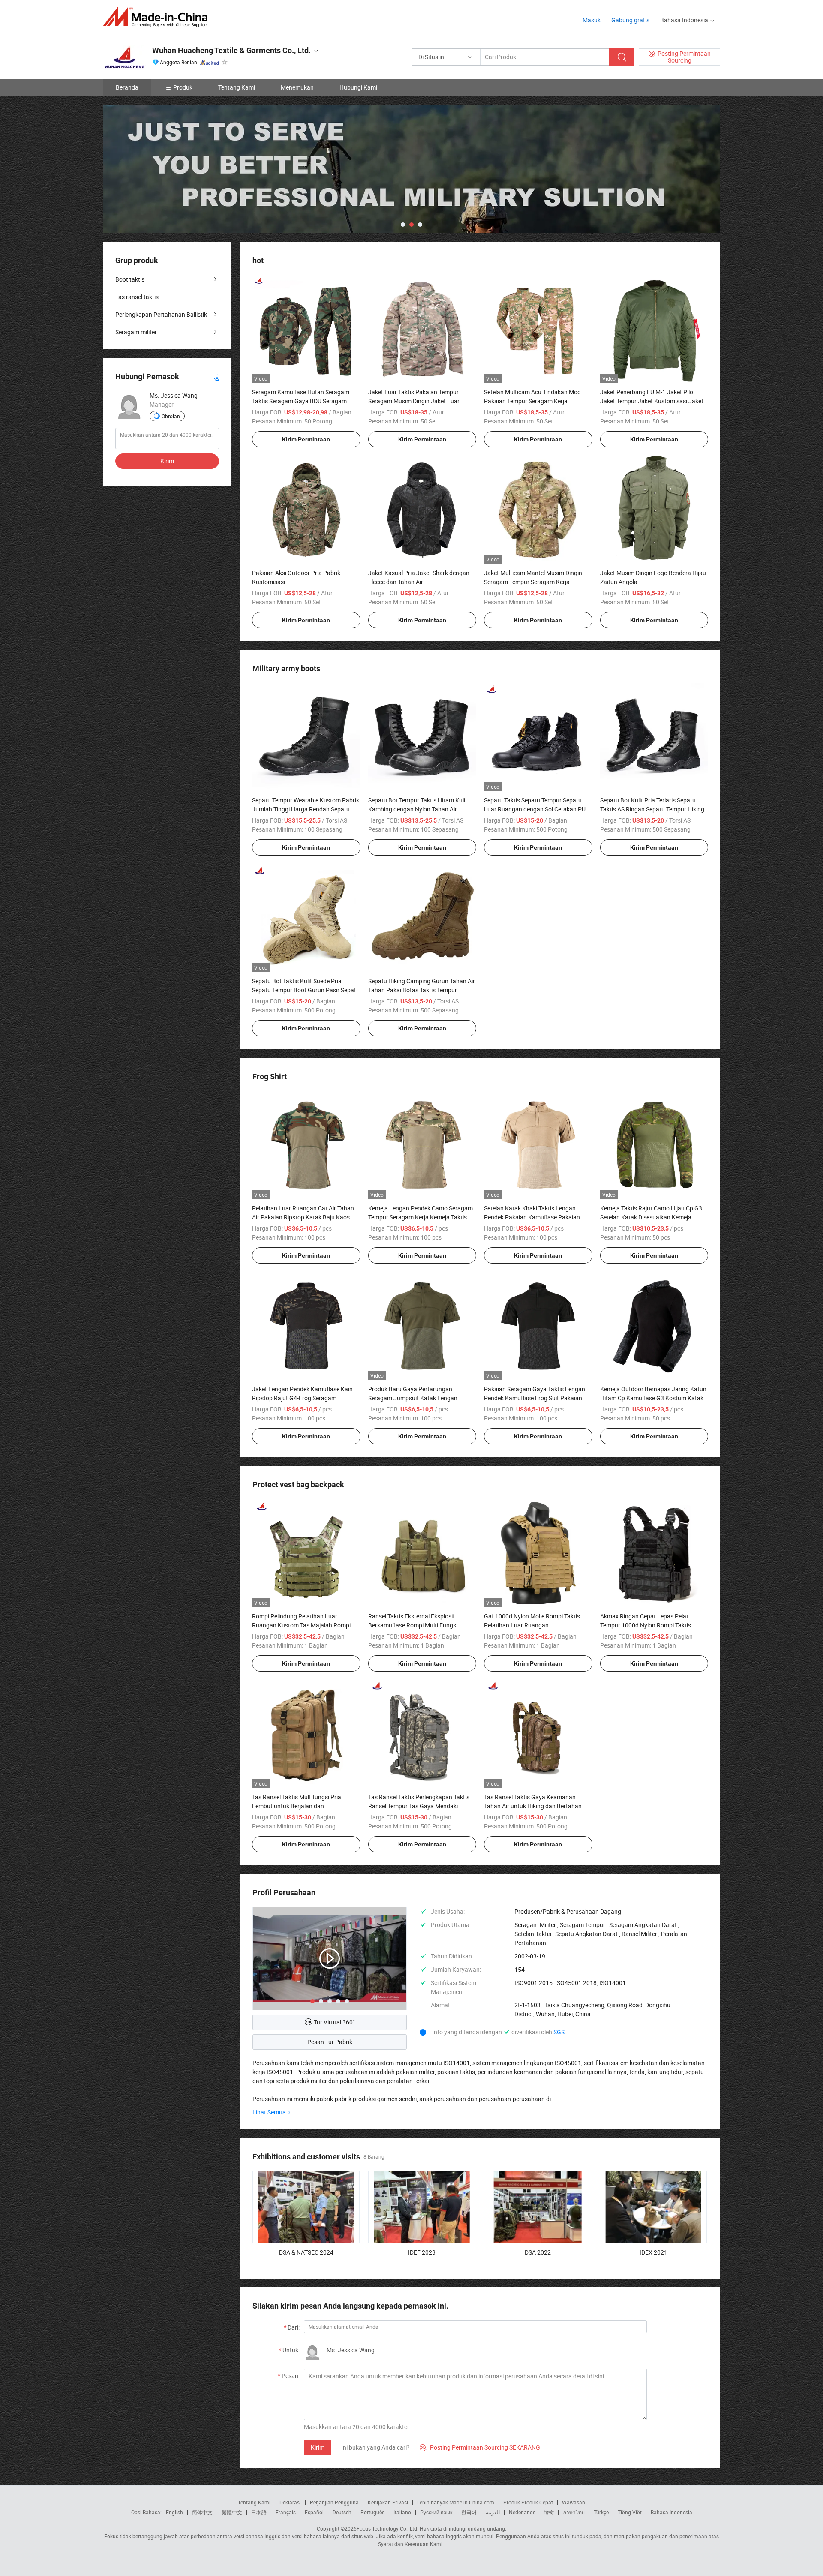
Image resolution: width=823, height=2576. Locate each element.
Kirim (318, 2447)
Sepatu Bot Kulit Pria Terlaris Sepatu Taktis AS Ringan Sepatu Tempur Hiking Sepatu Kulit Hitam (652, 809)
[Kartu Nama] (216, 377)
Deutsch (342, 2512)
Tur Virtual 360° (334, 2022)
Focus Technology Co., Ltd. (387, 2528)
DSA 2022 (538, 2252)
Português (372, 2512)
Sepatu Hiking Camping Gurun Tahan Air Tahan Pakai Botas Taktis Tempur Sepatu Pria (422, 990)
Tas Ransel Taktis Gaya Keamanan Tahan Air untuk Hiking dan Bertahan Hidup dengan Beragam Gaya (533, 1806)
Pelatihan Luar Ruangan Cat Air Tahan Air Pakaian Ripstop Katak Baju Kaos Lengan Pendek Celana (303, 1217)
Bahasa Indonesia (671, 2512)
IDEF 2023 (422, 2252)
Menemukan (297, 87)
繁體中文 (232, 2512)
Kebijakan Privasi (388, 2502)
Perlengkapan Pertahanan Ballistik (161, 314)
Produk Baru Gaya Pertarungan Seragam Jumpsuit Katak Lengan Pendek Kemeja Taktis (413, 1398)
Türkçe (601, 2512)
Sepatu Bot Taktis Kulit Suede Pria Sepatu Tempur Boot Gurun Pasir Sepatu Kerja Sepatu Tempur (306, 990)
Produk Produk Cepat (528, 2502)
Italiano (402, 2512)
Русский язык (436, 2512)
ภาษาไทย (574, 2512)
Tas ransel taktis (137, 297)
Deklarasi (290, 2502)
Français (286, 2512)
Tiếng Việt (630, 2512)
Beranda (127, 87)
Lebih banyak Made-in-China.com (456, 2502)
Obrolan (171, 416)
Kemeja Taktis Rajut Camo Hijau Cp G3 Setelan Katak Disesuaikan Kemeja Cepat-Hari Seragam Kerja (651, 1217)
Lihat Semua (269, 2112)
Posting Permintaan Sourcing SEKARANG (480, 2447)
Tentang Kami (237, 87)
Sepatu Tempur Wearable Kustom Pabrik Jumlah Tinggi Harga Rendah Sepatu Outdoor (306, 809)
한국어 (469, 2512)
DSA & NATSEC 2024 (306, 2252)
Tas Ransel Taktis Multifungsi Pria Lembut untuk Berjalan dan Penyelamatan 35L (297, 1806)
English (174, 2512)
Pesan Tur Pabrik (330, 2042)
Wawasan (574, 2502)
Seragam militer (136, 332)
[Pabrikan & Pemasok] (158, 17)
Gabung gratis (630, 20)
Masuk (592, 20)
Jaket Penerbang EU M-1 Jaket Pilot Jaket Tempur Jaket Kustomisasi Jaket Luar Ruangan (652, 401)
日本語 (259, 2512)
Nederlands (522, 2512)
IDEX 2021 (653, 2252)
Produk (183, 87)
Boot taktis (130, 279)
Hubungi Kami (358, 87)
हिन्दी (549, 2512)
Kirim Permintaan (306, 439)
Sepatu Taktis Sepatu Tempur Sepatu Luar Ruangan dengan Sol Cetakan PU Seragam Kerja (535, 809)
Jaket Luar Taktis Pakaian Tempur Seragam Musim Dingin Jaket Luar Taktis (414, 401)
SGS (559, 2032)
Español (314, 2512)
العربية (493, 2512)
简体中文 (202, 2512)
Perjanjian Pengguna (334, 2502)
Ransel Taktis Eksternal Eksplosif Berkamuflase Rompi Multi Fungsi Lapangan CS (413, 1625)
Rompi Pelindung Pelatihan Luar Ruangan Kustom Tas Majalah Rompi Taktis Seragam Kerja (301, 1625)
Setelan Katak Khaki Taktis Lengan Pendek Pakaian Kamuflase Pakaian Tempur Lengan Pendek (532, 1217)
